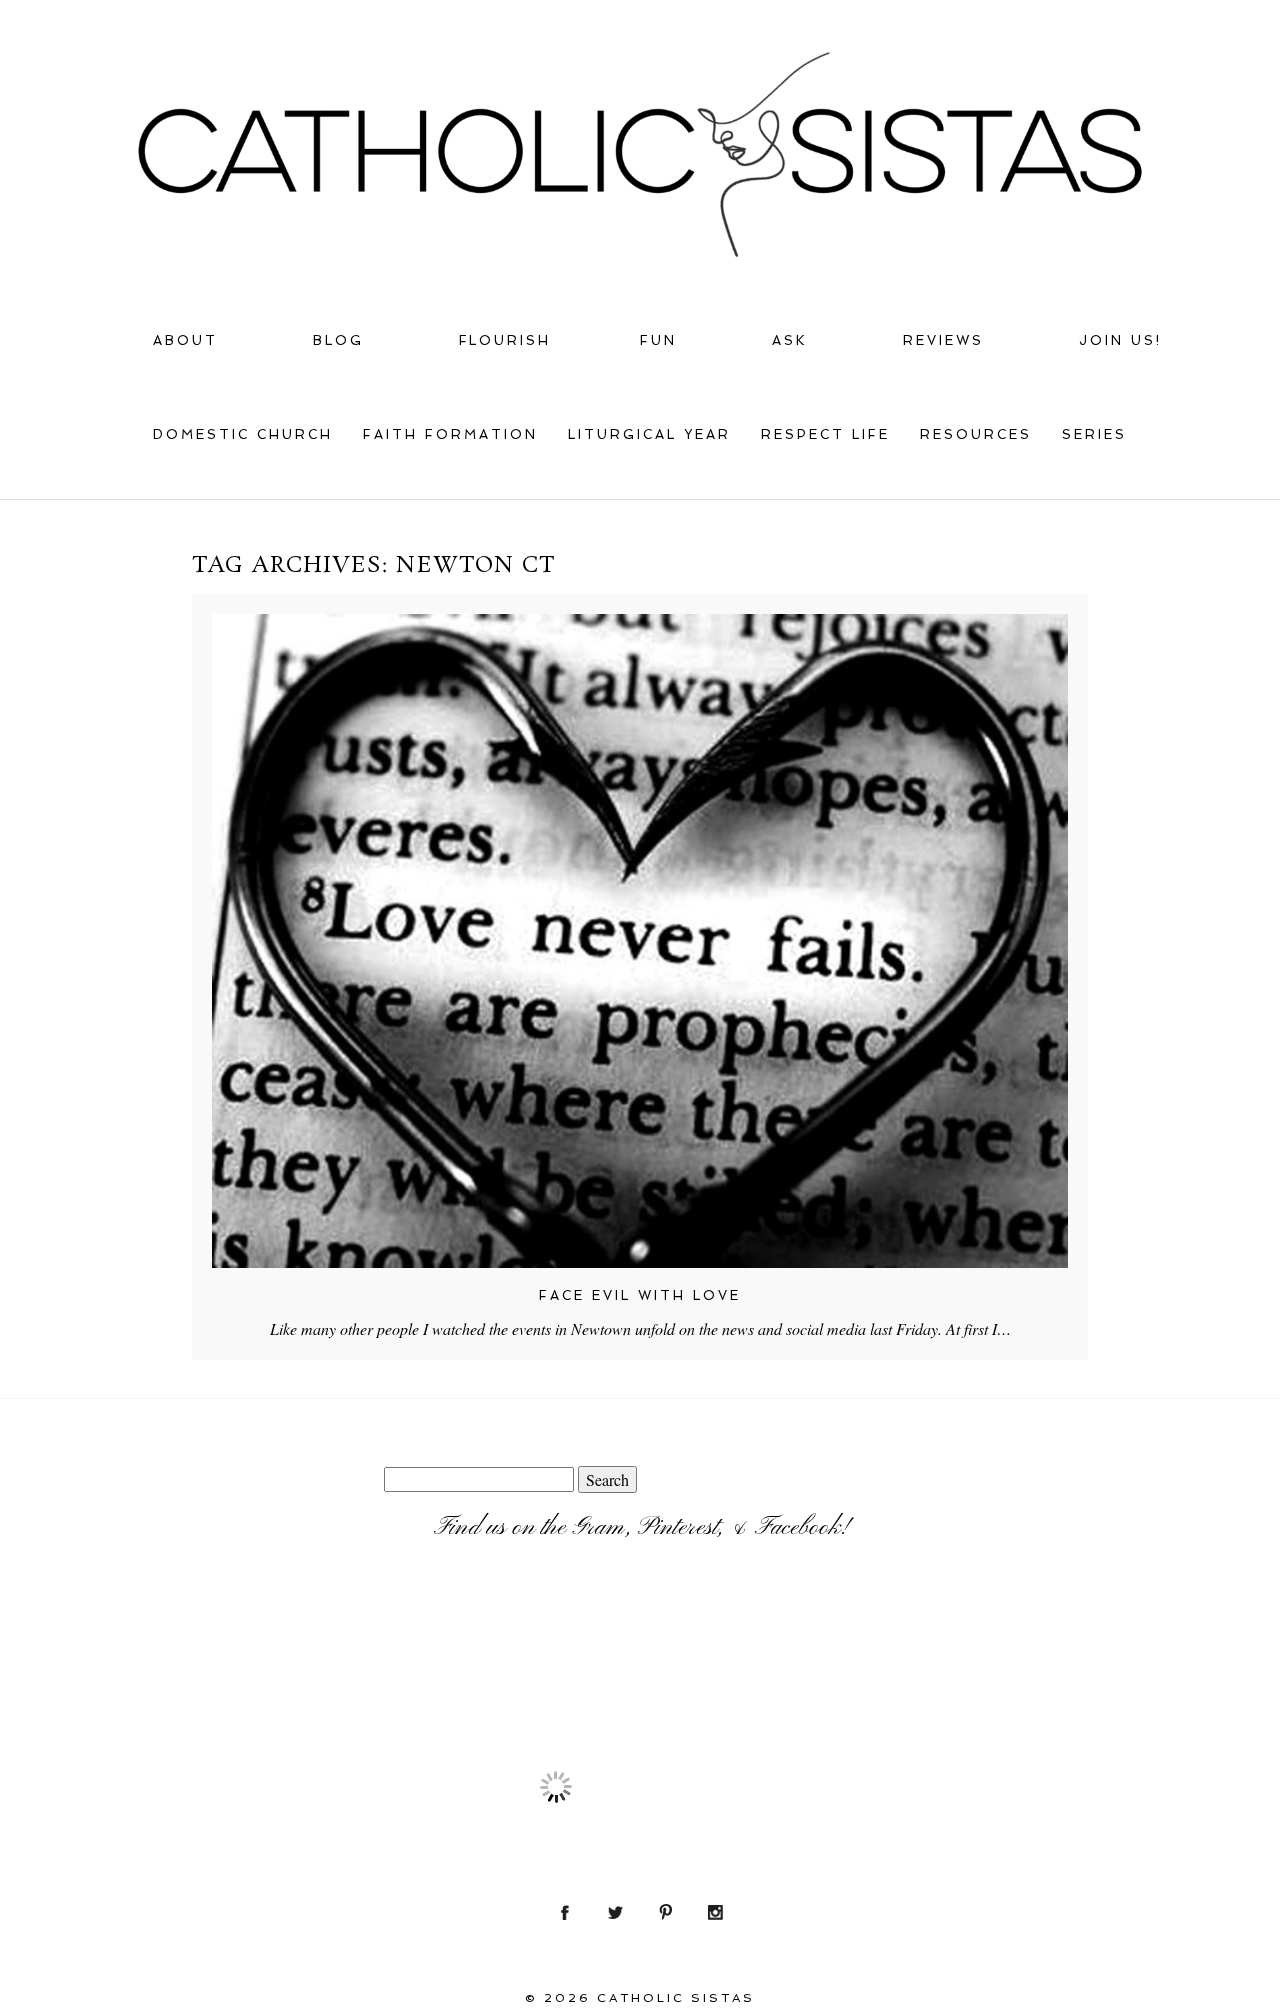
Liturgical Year (649, 434)
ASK (790, 340)
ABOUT (185, 340)
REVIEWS (943, 340)
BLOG (338, 340)
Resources (976, 434)
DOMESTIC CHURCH (243, 434)
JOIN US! (1120, 340)
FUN (658, 340)
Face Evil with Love (640, 1295)
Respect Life (825, 434)
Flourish (505, 340)
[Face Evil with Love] (640, 941)
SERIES (1094, 434)
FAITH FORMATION (450, 434)
